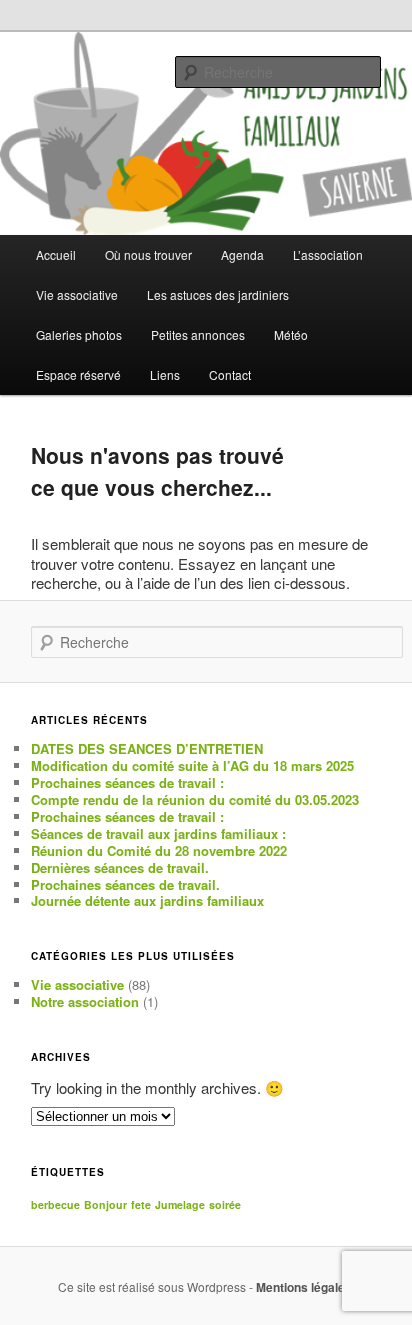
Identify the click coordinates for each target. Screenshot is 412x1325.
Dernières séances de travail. (120, 867)
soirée (225, 1204)
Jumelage (180, 1204)
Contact (230, 374)
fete (141, 1204)
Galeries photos (79, 334)
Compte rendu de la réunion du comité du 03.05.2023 (195, 799)
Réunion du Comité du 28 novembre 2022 (159, 850)
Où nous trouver (148, 254)
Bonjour (105, 1204)
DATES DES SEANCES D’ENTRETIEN (147, 748)
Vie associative (77, 984)
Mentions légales (304, 1287)
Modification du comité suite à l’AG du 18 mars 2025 (192, 765)
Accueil (56, 254)
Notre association (85, 1001)
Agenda (242, 254)
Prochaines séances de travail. (125, 884)
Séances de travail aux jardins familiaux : (158, 833)
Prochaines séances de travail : (127, 782)
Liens (165, 374)
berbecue (55, 1204)
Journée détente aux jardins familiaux (147, 900)
